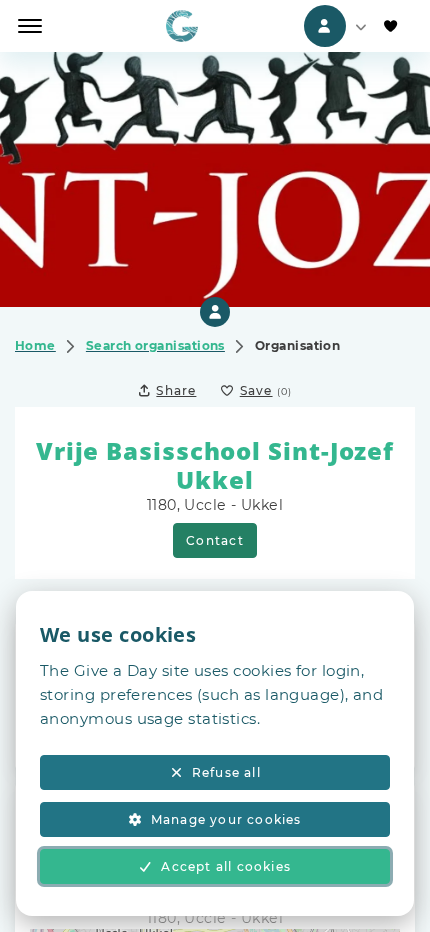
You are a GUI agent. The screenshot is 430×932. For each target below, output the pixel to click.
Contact (214, 540)
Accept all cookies (226, 866)
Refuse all (226, 772)
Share (176, 390)
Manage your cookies (226, 819)
